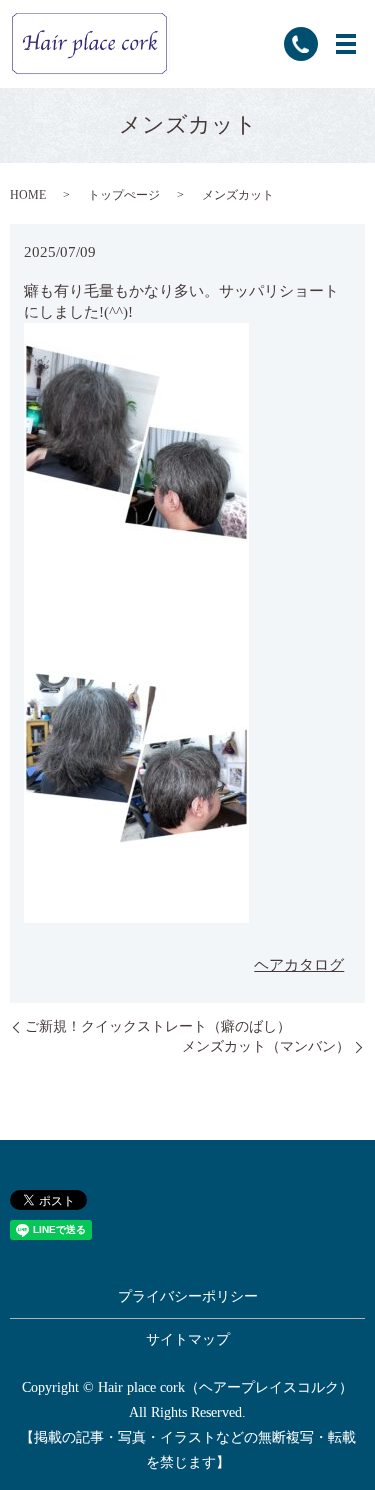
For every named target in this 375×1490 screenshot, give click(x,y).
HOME (28, 195)
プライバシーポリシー (188, 1296)
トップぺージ (124, 195)
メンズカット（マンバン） (266, 1046)
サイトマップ (188, 1339)
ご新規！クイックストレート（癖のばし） (158, 1026)
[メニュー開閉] (346, 44)
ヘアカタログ (299, 965)
